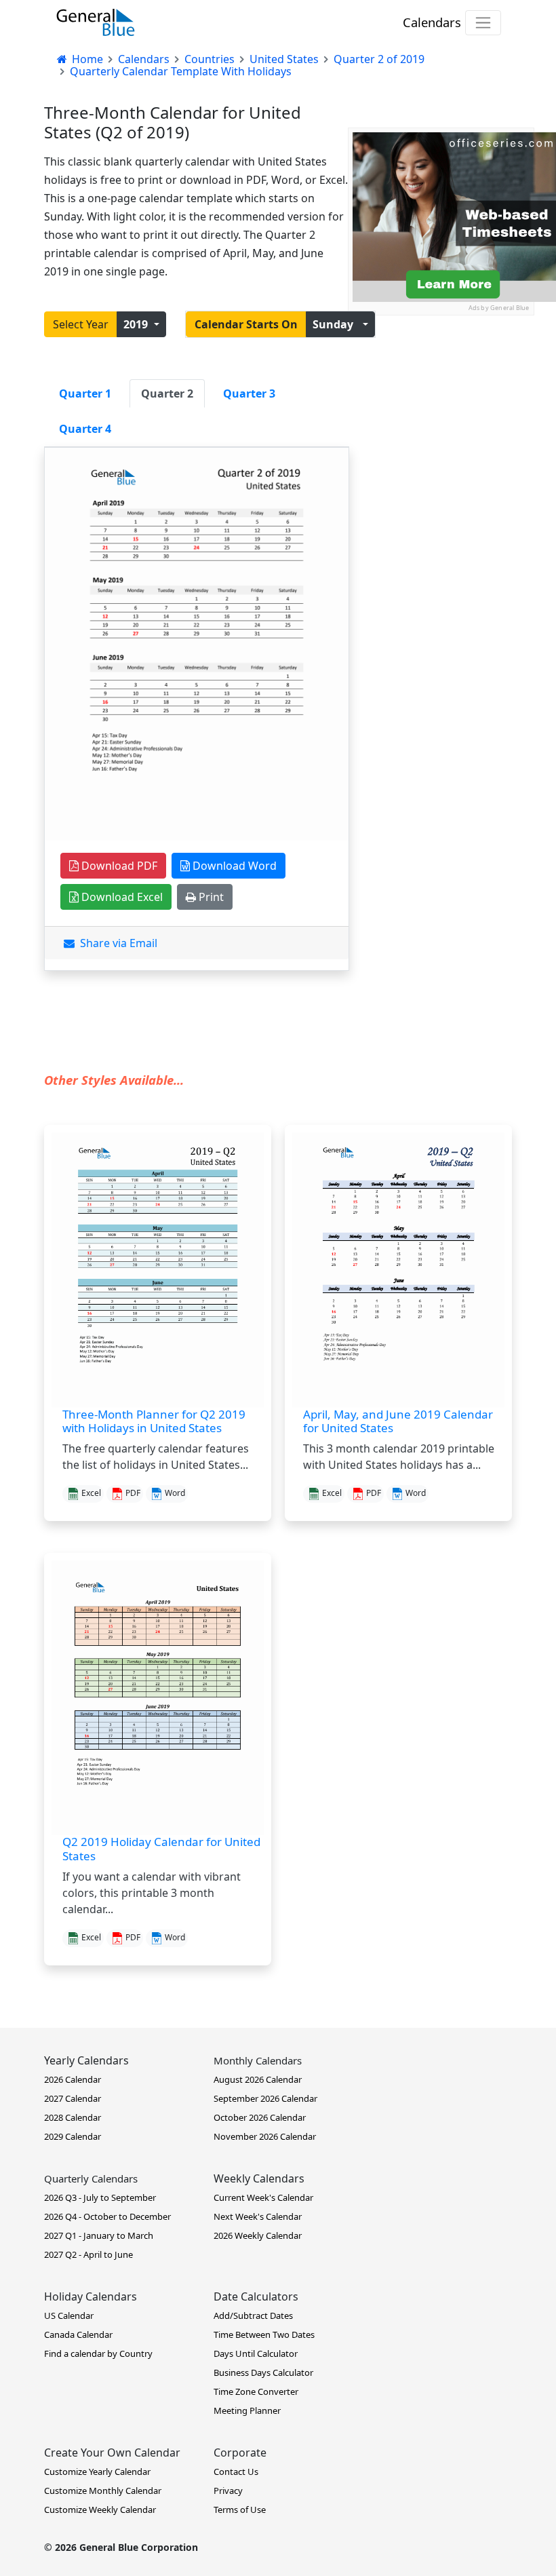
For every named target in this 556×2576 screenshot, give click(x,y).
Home (86, 59)
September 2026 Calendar (265, 2098)
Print (210, 897)
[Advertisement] (441, 383)
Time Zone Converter (256, 2391)
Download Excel (121, 897)
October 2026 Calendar (260, 2117)
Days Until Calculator (256, 2353)
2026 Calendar (73, 2079)
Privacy (228, 2491)
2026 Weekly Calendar (258, 2235)
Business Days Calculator (263, 2372)
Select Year (81, 324)
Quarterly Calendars (91, 2178)
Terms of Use (240, 2510)
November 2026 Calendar (265, 2136)
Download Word (233, 866)
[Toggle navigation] (483, 23)
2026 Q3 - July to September (100, 2197)
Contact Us (236, 2472)
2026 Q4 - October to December (107, 2216)
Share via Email (116, 943)
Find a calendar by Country (98, 2353)
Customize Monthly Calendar (103, 2491)
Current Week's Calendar (263, 2197)
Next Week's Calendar (258, 2216)
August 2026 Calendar (258, 2079)
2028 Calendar (73, 2117)
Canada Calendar (78, 2334)
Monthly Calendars (258, 2060)
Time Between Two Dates (264, 2334)
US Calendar (69, 2315)
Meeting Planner (247, 2410)
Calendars (432, 22)
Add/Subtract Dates (253, 2315)
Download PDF (118, 866)
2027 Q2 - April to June (88, 2254)
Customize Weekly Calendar (100, 2510)
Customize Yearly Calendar (97, 2472)
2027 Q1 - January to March (99, 2235)
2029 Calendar (73, 2136)
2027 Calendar (73, 2098)
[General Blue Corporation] (96, 22)
